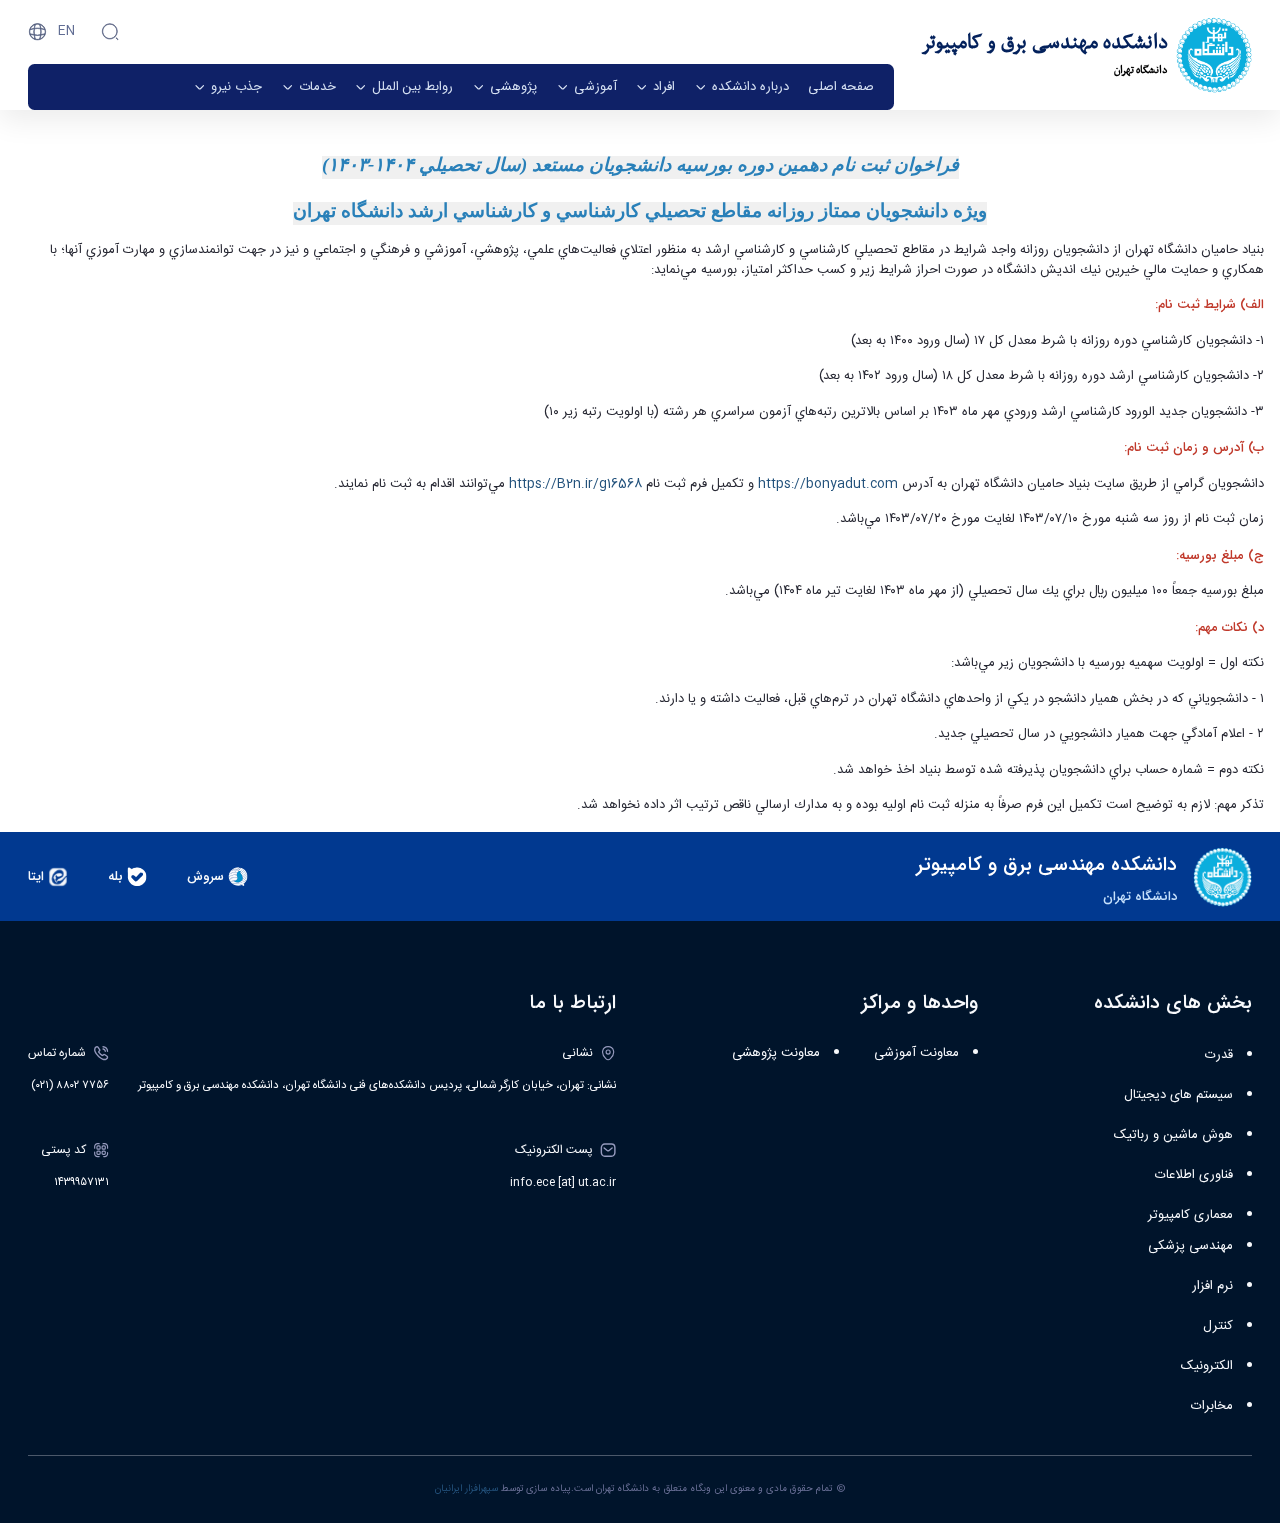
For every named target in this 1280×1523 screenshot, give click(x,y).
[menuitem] (841, 87)
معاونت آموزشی (916, 1053)
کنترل (1218, 1326)
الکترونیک (1207, 1366)
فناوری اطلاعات (1194, 1175)
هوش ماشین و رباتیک (1173, 1135)
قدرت (1219, 1055)
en (66, 31)
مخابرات (1212, 1406)
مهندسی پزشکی (1190, 1246)
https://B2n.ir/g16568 (577, 484)
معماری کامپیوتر (1190, 1215)
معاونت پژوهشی (776, 1053)
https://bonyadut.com (830, 484)
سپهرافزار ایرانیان (466, 1489)
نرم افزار (1212, 1286)
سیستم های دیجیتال (1178, 1095)
